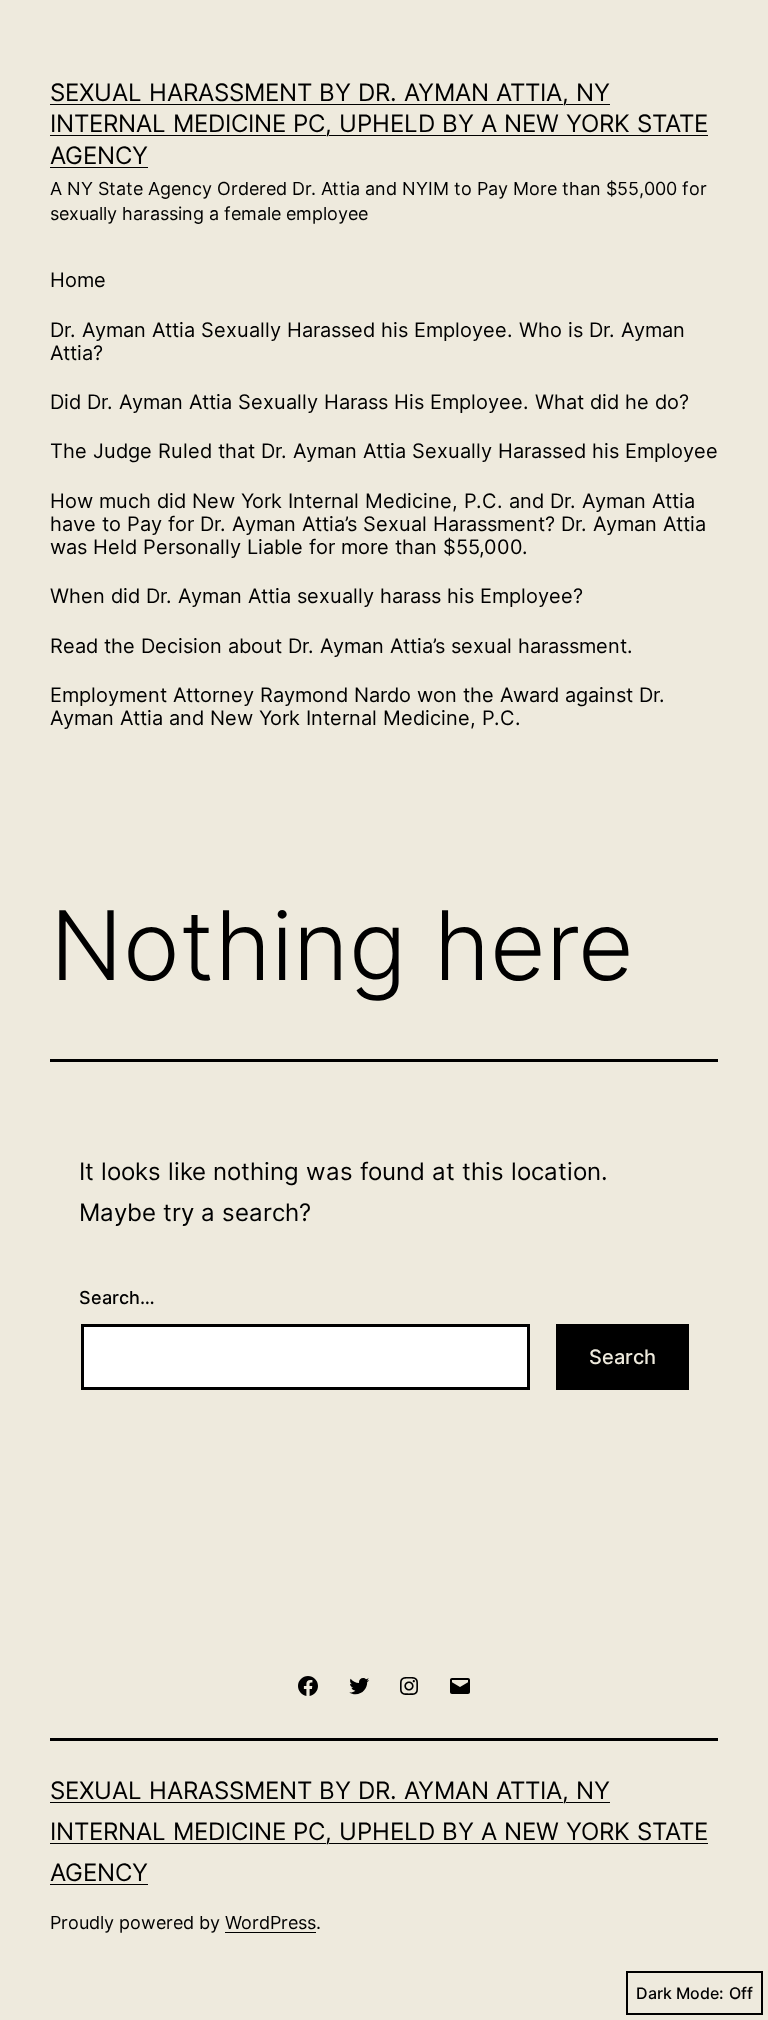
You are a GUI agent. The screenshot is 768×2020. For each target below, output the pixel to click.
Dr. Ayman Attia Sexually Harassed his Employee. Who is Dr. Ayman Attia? (367, 341)
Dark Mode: (680, 1993)
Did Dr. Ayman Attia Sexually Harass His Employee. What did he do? (369, 402)
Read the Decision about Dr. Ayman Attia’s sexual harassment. (341, 646)
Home (78, 280)
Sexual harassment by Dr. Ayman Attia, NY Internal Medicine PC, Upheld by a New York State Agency (379, 123)
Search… (117, 1297)
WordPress (270, 1922)
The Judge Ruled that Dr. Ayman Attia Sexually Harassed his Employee (384, 451)
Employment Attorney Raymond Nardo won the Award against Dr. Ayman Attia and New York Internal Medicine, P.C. (357, 706)
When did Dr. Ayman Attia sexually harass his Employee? (316, 596)
